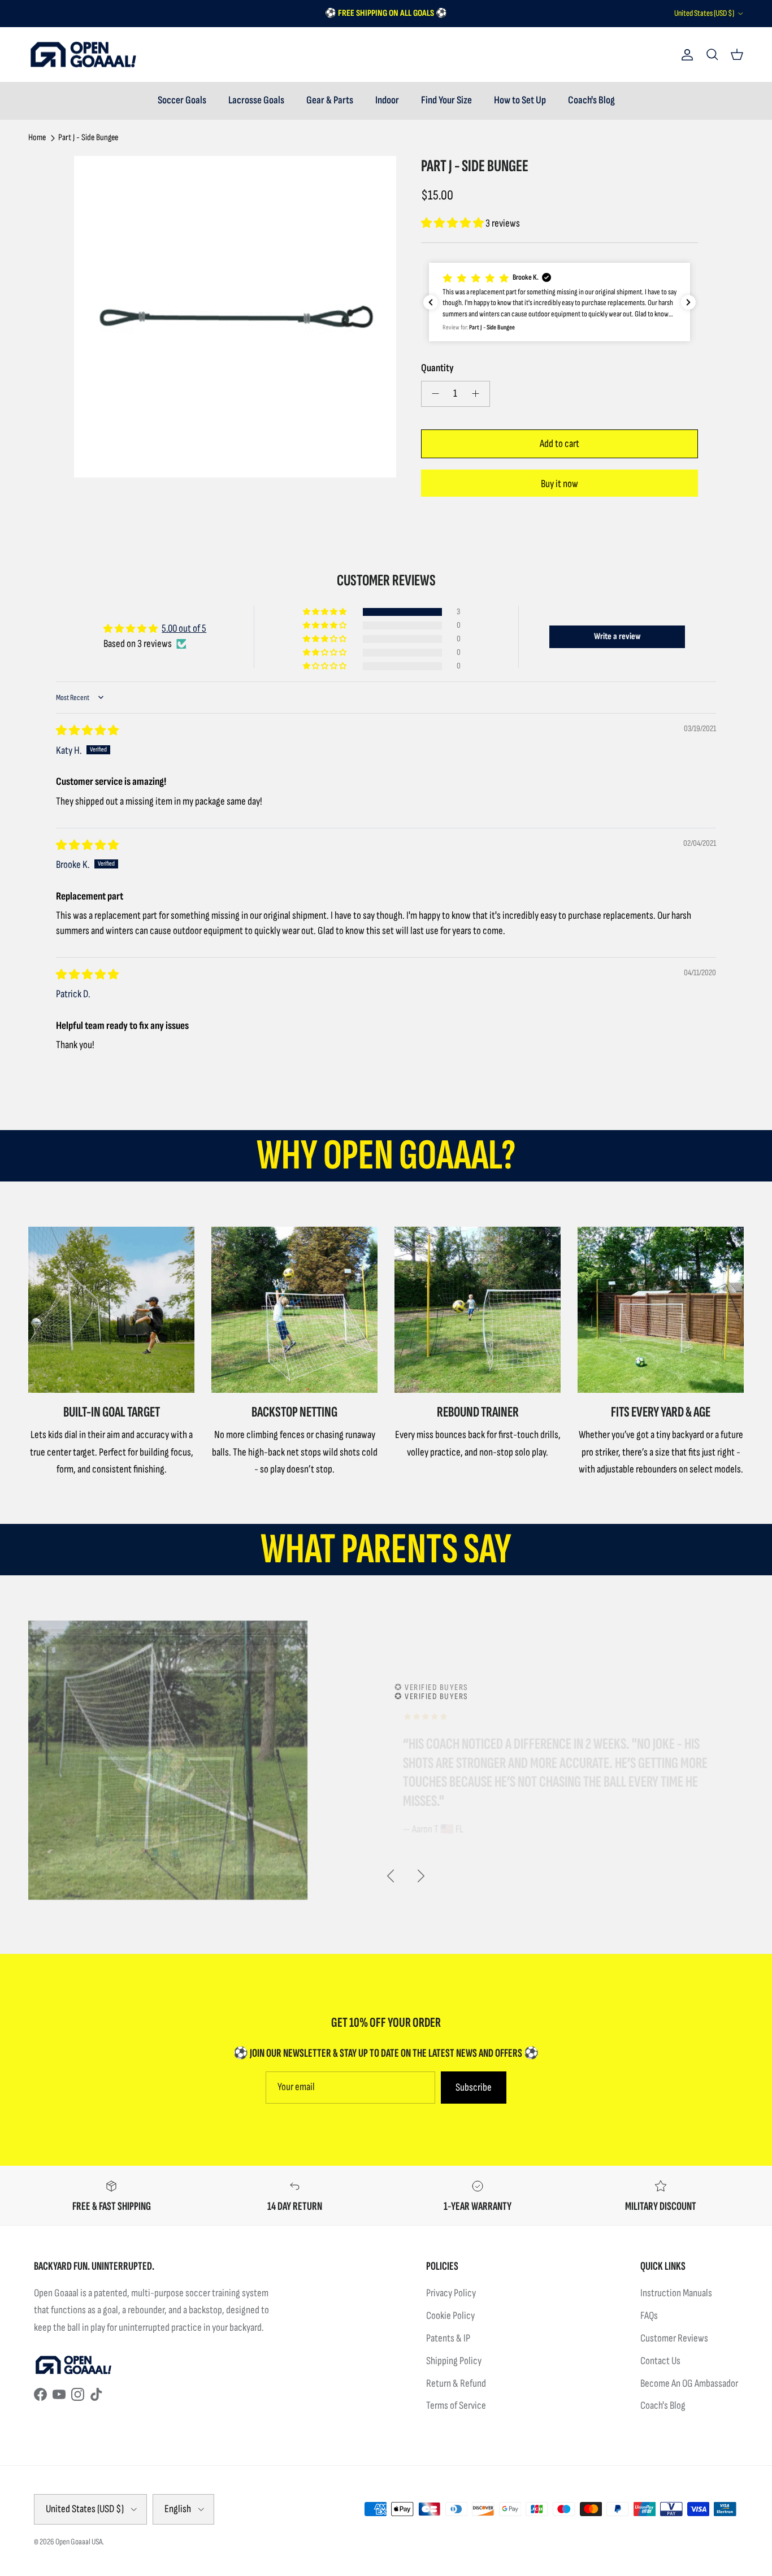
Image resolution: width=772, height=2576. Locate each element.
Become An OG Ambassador (689, 2384)
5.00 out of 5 (184, 629)
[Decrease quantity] (432, 394)
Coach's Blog (591, 100)
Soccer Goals (182, 100)
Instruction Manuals (676, 2293)
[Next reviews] (688, 302)
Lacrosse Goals (256, 100)
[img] (87, 731)
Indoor (387, 100)
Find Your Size (446, 100)
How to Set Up (520, 100)
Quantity (437, 368)
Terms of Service (456, 2406)
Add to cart (560, 444)
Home (37, 138)
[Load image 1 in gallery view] (235, 317)
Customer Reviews (674, 2338)
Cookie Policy (450, 2316)
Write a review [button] (617, 637)
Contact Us (660, 2361)
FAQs (649, 2316)
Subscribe (474, 2088)
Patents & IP (448, 2338)
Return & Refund (456, 2384)
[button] (453, 223)
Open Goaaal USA (79, 2542)
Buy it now (560, 484)
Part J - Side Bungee (88, 138)
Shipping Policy (454, 2361)
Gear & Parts (330, 100)
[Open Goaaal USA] (83, 55)
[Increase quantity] (479, 394)
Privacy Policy (451, 2293)
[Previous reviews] (431, 302)
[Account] (685, 55)
